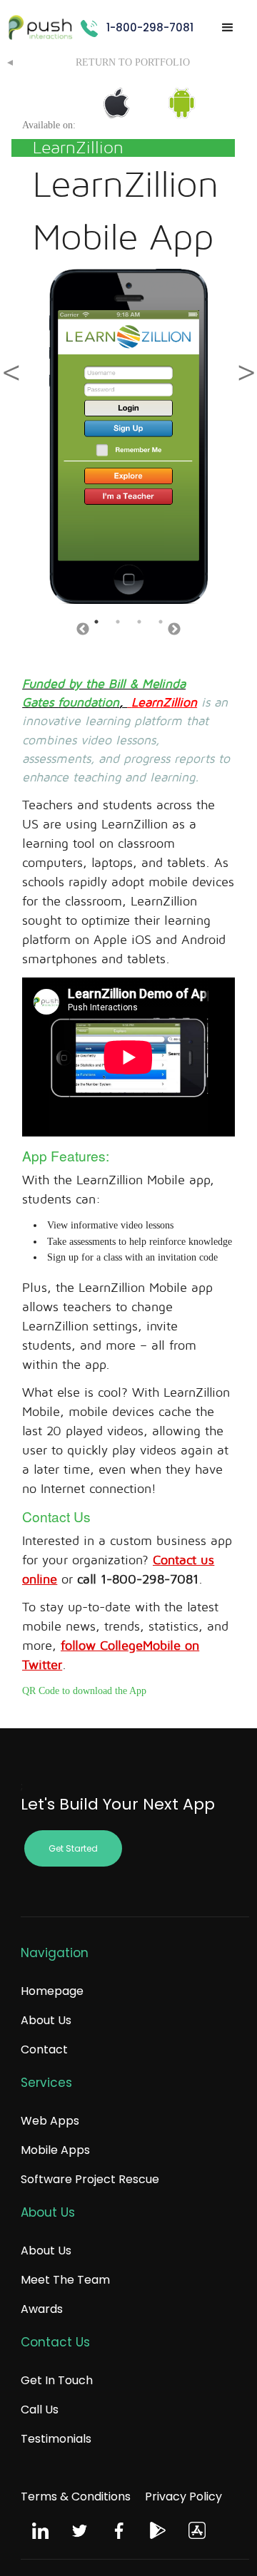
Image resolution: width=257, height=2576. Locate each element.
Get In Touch (57, 2380)
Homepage (52, 1991)
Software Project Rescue (90, 2179)
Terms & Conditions (76, 2497)
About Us (46, 2020)
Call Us (40, 2410)
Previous (83, 630)
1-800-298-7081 (150, 27)
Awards (42, 2309)
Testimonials (56, 2439)
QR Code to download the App (84, 1691)
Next (174, 630)
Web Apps (50, 2121)
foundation (89, 703)
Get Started (73, 1848)
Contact (44, 2049)
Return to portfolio (133, 62)
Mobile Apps (55, 2150)
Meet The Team (65, 2280)
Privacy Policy (183, 2497)
